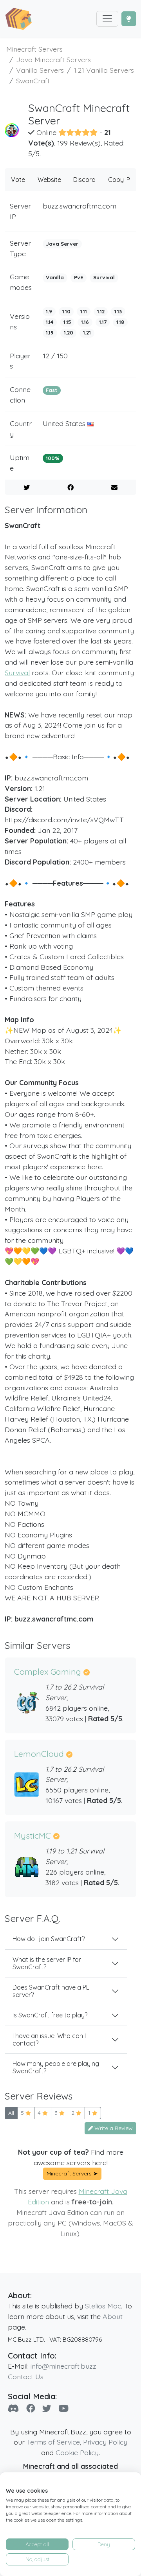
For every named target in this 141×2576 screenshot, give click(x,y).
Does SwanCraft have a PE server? (51, 1991)
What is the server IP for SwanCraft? (47, 1963)
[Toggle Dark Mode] (129, 19)
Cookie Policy (77, 2452)
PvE (79, 277)
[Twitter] (47, 2408)
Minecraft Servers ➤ (72, 2173)
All (11, 2113)
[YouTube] (63, 2408)
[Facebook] (31, 2408)
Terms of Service (53, 2442)
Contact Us (26, 2376)
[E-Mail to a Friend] (114, 487)
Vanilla (55, 277)
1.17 (103, 322)
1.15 (67, 322)
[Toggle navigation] (107, 19)
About (113, 2316)
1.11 (84, 311)
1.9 (49, 311)
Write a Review (113, 2128)
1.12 (101, 311)
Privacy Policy (105, 2442)
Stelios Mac (103, 2306)
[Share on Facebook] (71, 487)
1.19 (50, 333)
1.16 (85, 322)
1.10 (66, 311)
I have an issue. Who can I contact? (49, 2039)
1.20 (69, 333)
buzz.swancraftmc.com (80, 206)
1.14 (50, 322)
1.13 (118, 311)
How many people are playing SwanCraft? (56, 2067)
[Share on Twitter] (27, 487)
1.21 (87, 333)
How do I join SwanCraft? (49, 1939)
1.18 (120, 322)
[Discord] (14, 2408)
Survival (104, 277)
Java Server (62, 244)
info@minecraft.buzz (63, 2366)
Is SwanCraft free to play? (50, 2015)
